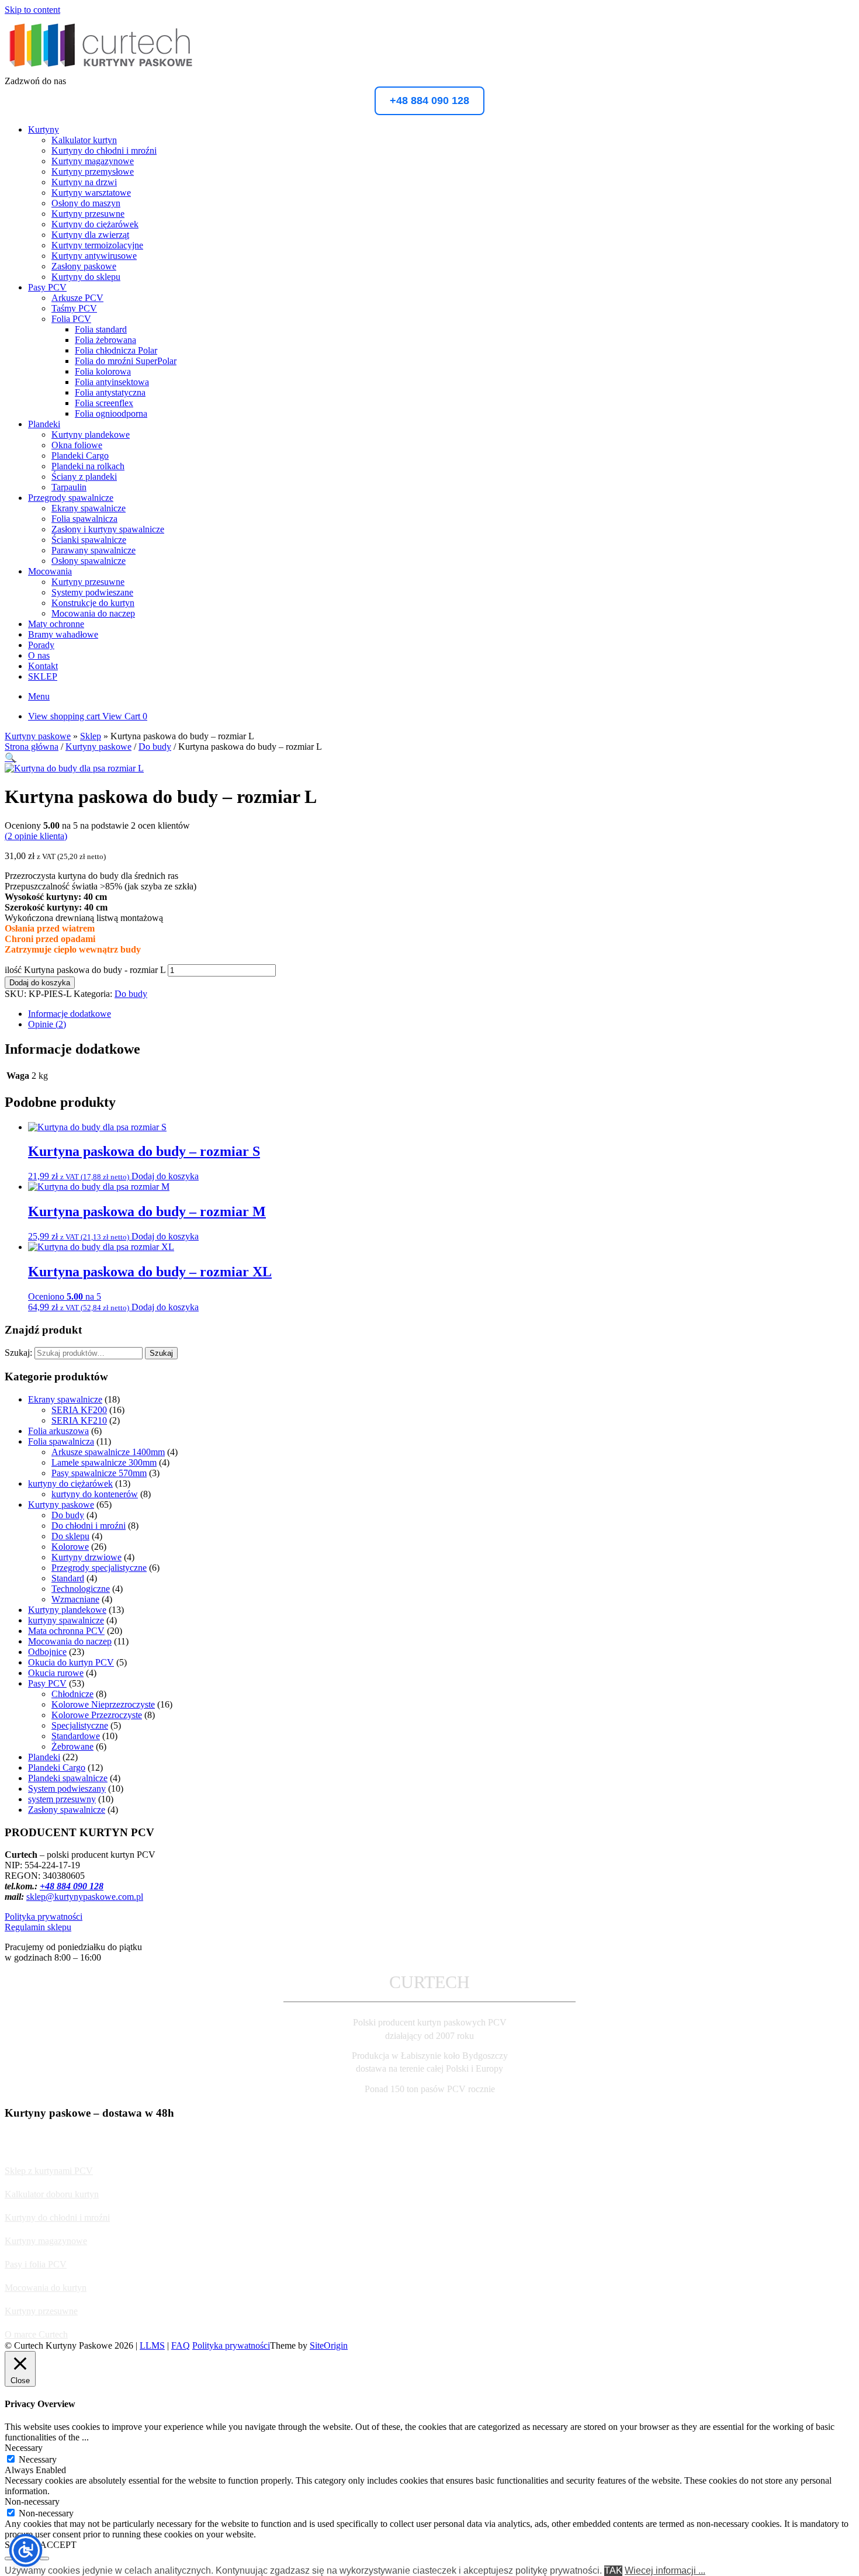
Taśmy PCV (74, 308)
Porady (41, 645)
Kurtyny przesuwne (88, 214)
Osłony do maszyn (86, 203)
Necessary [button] (24, 2448)
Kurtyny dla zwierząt (90, 235)
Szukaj (161, 1353)
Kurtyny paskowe (38, 736)
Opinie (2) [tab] (47, 1024)
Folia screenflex (104, 403)
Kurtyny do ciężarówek (95, 224)
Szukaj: (18, 1353)
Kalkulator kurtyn (84, 140)
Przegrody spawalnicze (71, 498)
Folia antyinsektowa (112, 382)
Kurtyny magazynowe (93, 161)
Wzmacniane (75, 1599)
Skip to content (32, 10)
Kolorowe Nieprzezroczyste (103, 1704)
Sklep (91, 736)
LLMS (152, 2345)
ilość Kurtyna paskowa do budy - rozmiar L (85, 970)
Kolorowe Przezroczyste (97, 1715)
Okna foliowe (77, 445)
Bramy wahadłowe (63, 634)
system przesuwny (62, 1799)
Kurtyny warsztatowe (91, 193)
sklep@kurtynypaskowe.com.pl (85, 1897)
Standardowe (76, 1736)
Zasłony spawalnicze (67, 1810)
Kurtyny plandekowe (91, 434)
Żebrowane (72, 1746)
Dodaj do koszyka (40, 983)
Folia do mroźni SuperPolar (126, 361)
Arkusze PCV (77, 298)
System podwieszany (67, 1789)
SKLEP (43, 676)
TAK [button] (613, 2570)
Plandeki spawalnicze (68, 1778)
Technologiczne (81, 1589)
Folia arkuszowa (58, 1431)
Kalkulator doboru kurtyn (52, 2194)
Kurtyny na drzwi (84, 182)
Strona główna (32, 747)
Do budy (155, 747)
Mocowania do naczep (93, 613)
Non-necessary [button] (32, 2501)
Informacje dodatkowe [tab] (70, 1014)
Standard (68, 1578)
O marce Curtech (36, 2334)
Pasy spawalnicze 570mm (99, 1473)
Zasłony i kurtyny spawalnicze (108, 529)
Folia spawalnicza (84, 519)
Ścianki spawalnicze (89, 540)
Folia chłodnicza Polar (116, 350)
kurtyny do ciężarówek (70, 1483)
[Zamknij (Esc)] (44, 2558)
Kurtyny (44, 129)
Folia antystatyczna (110, 392)
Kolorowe (70, 1547)
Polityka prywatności (44, 1917)
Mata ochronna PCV (66, 1631)
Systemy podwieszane (92, 592)
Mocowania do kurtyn (46, 2288)
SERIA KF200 (79, 1410)
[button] (11, 758)
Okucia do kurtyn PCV (71, 1662)
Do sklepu (70, 1536)
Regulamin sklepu (38, 1927)
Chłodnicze (72, 1694)
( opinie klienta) (36, 836)
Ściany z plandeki (84, 477)
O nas (39, 655)
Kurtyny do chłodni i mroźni (104, 150)
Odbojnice (47, 1652)
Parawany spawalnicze (93, 550)
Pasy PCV (47, 287)
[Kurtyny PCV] (101, 70)
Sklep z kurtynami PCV (49, 2171)
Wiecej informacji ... (665, 2570)
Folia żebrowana (105, 340)
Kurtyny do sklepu (86, 277)
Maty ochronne (56, 624)
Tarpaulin (69, 487)
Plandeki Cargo (80, 456)
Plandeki (44, 424)
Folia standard (101, 329)
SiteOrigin (329, 2345)
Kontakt (43, 666)
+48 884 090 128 (430, 101)
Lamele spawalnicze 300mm (104, 1462)
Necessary (38, 2459)
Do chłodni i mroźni (89, 1526)
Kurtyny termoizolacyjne (97, 245)
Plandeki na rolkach (88, 466)
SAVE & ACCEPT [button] (41, 2545)
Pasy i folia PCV (36, 2264)
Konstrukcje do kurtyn (93, 603)
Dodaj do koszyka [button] (165, 1176)
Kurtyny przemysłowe (93, 172)
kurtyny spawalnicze (66, 1620)
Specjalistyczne (80, 1725)
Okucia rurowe (56, 1673)
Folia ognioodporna (111, 413)
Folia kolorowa (103, 371)
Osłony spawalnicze (89, 561)
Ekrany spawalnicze (89, 508)
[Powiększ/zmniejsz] (9, 2558)
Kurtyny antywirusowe (94, 256)
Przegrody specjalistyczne (99, 1568)
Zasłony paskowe (84, 266)
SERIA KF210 (79, 1420)
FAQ (181, 2345)
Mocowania (50, 571)
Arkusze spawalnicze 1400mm (108, 1452)
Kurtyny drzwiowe (86, 1557)
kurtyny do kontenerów (95, 1494)
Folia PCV (71, 319)
